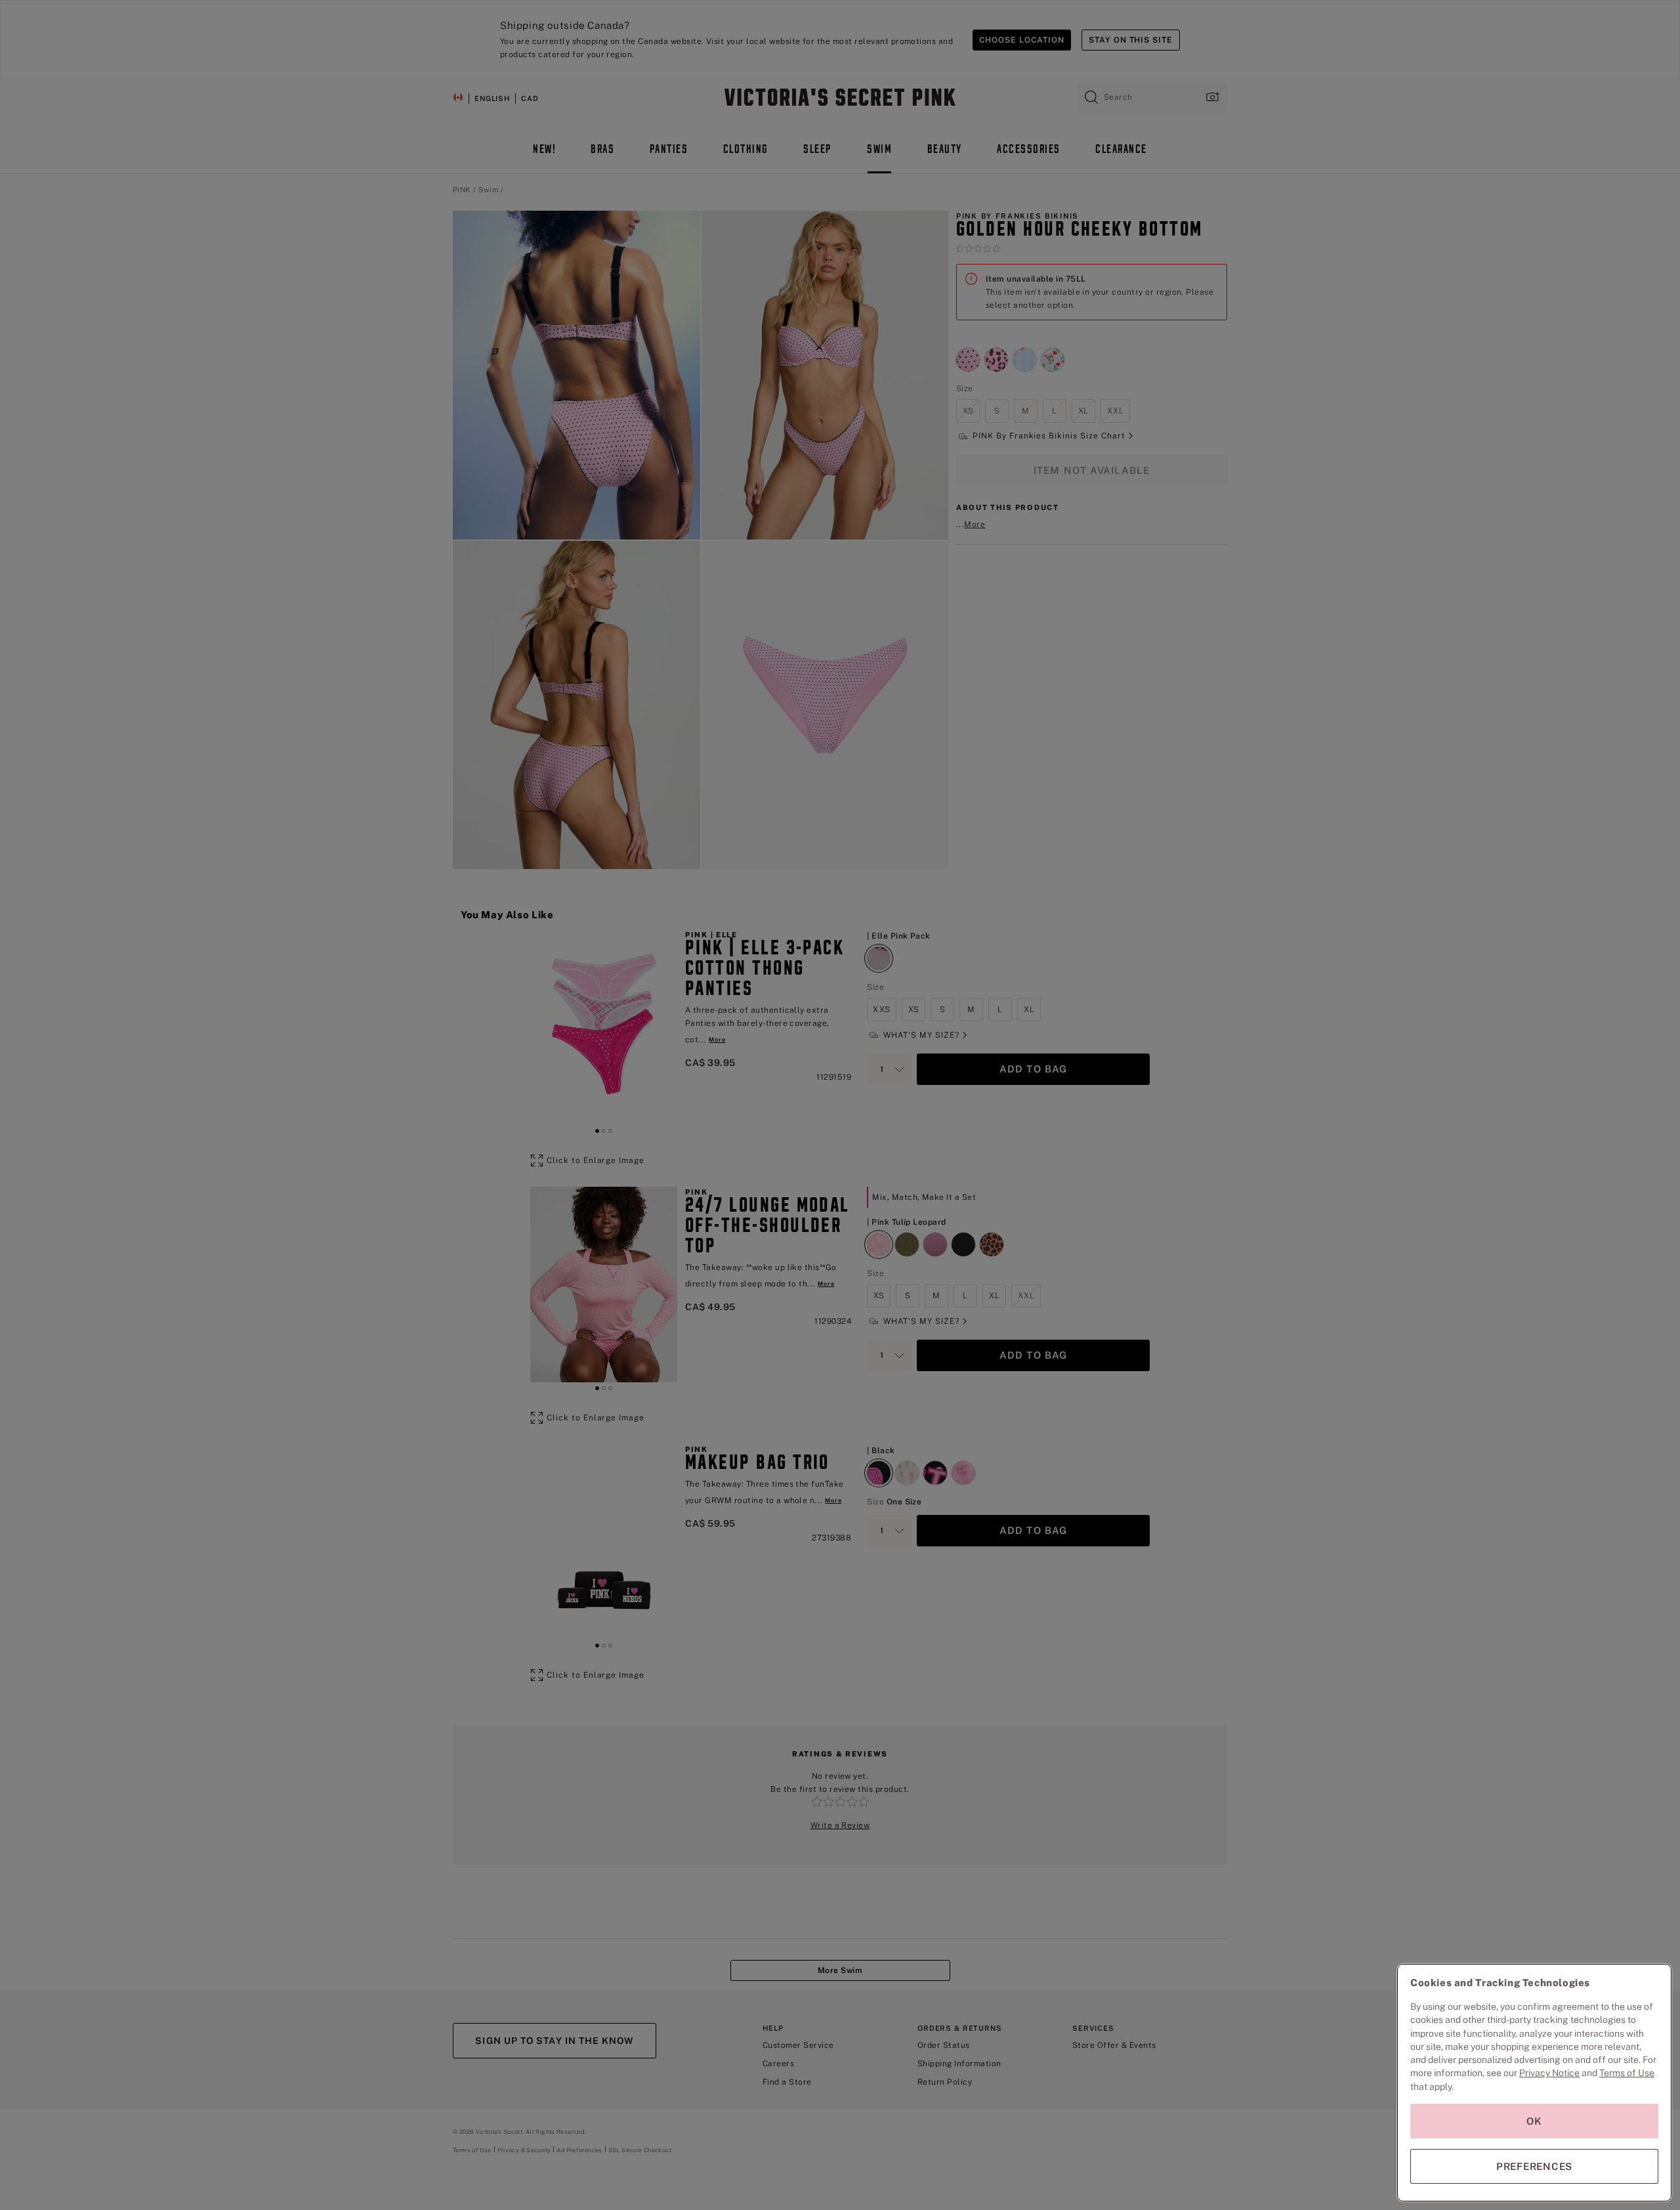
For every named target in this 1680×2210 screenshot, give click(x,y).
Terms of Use (1627, 2073)
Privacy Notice (1549, 2073)
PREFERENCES (1534, 2166)
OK (1534, 2121)
